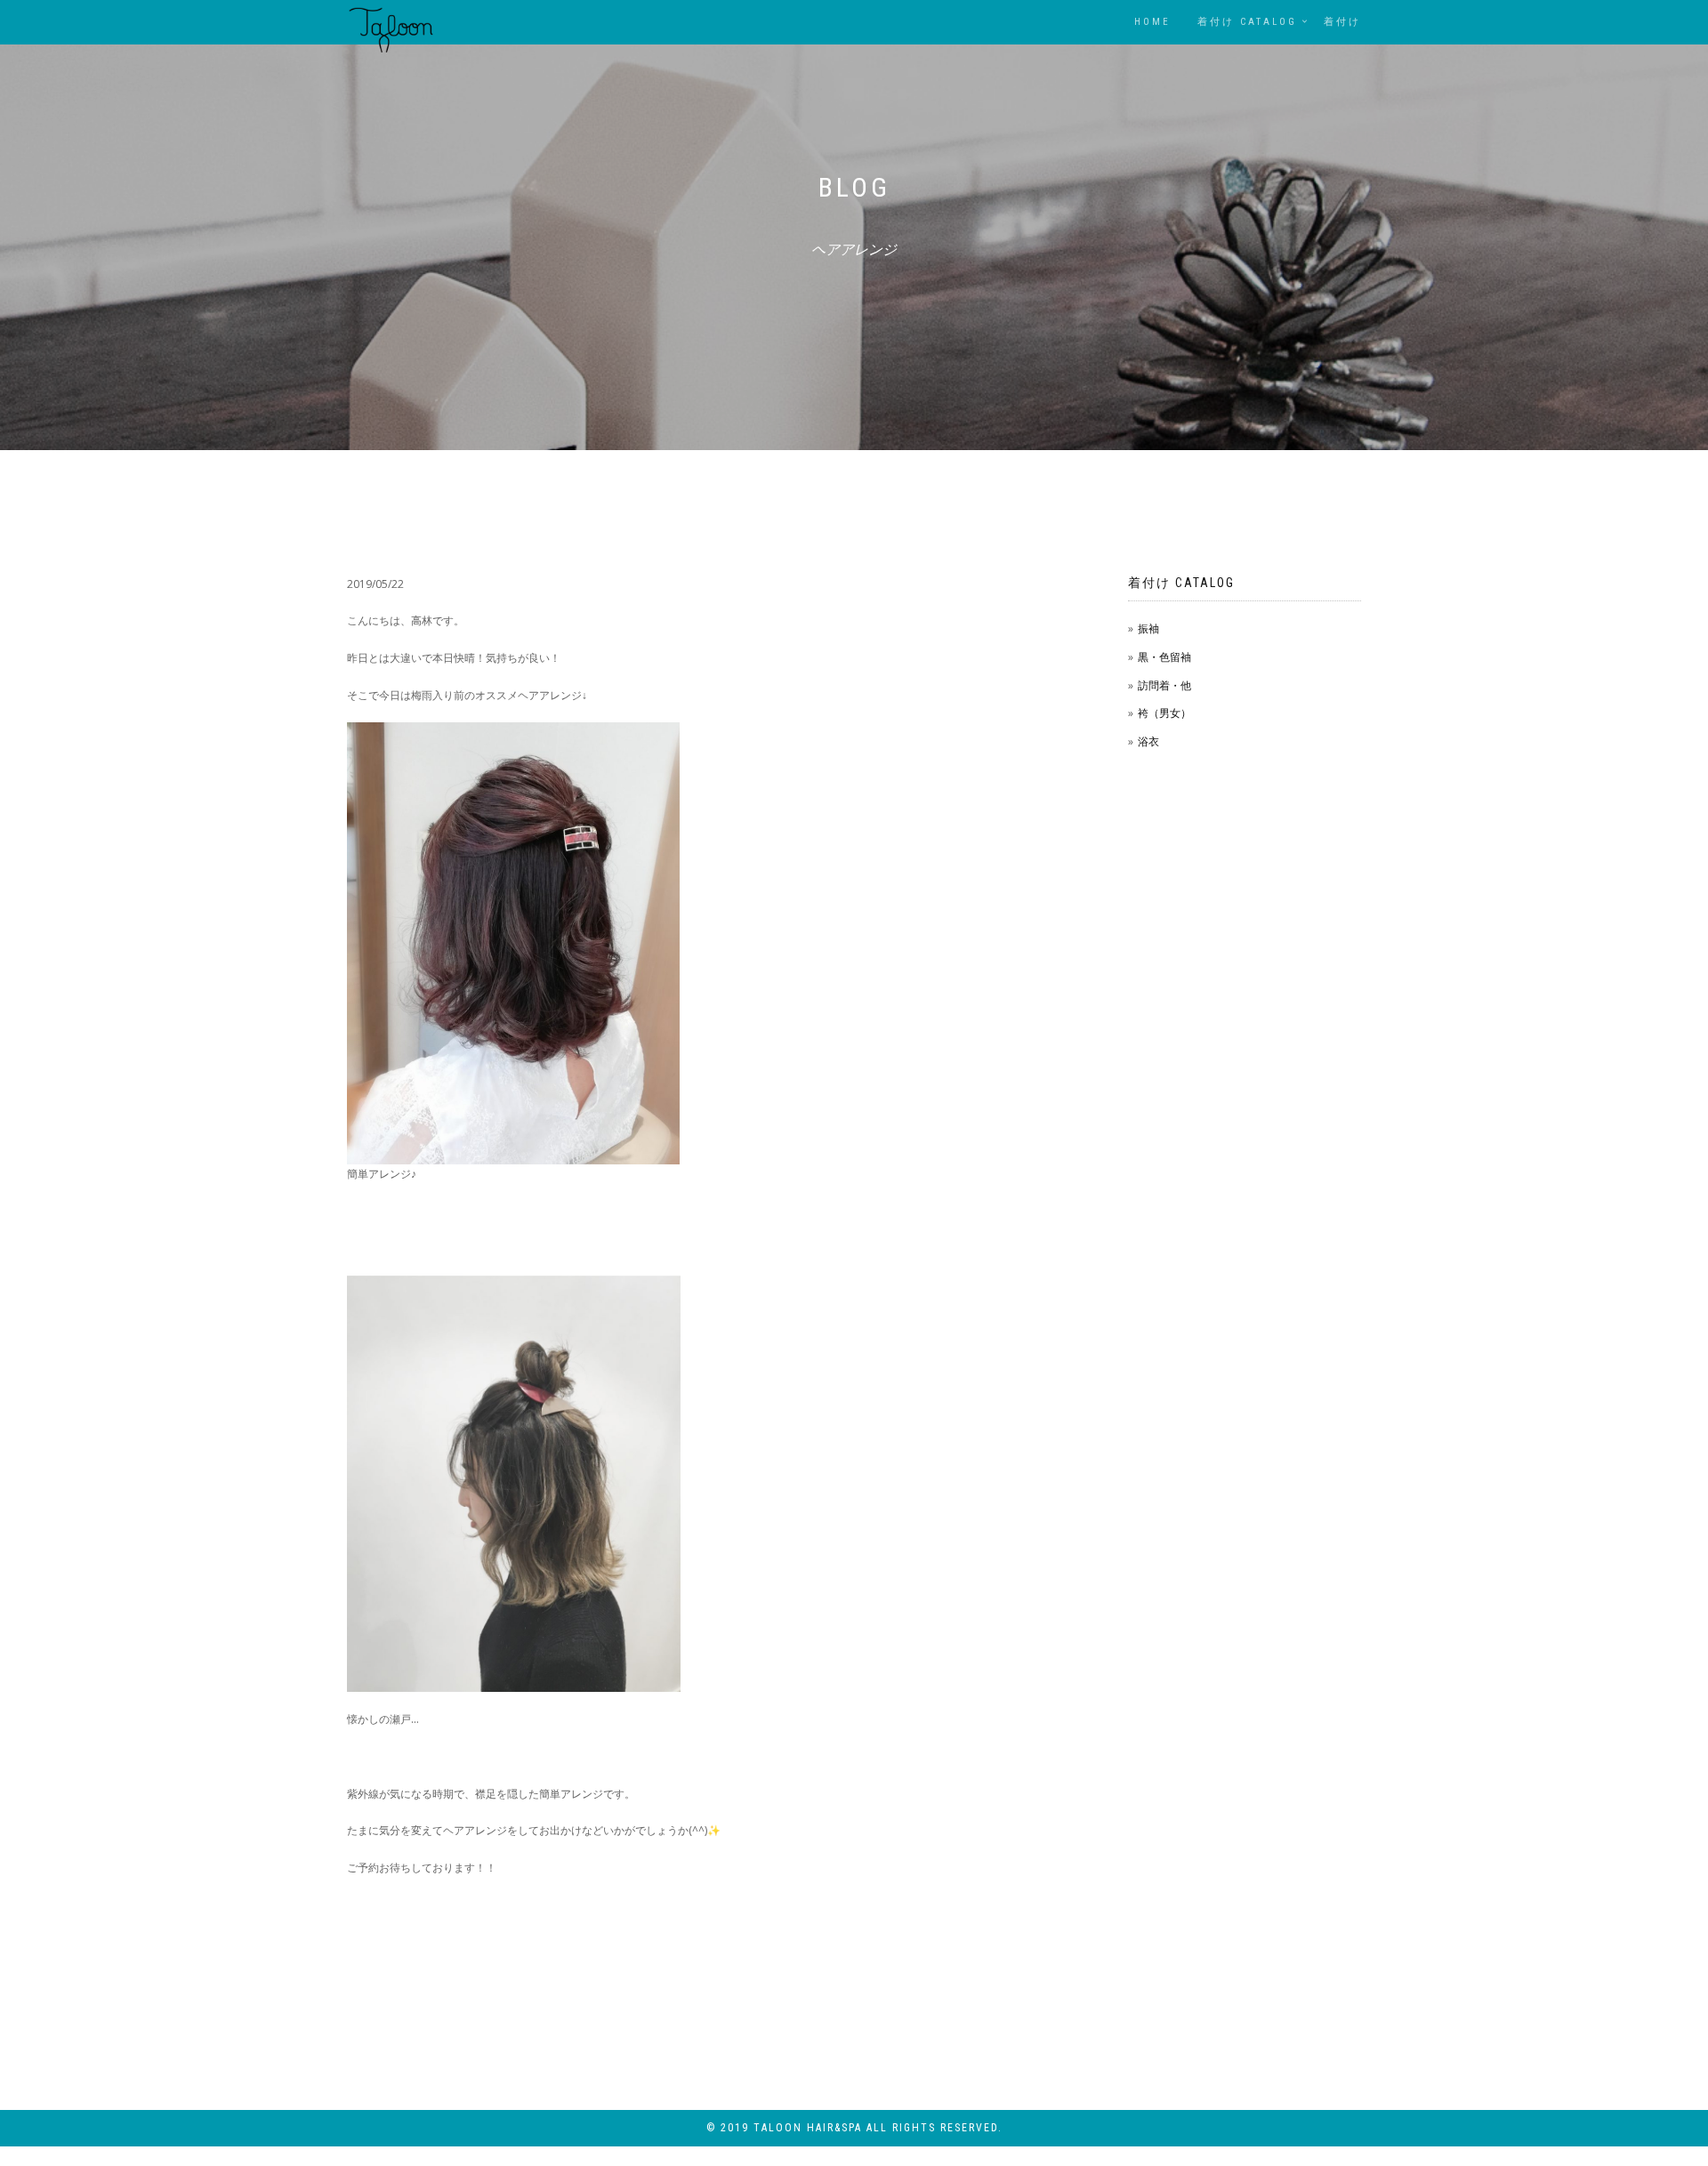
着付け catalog (1247, 22)
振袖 (1148, 628)
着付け (1342, 22)
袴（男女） (1164, 713)
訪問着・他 (1164, 685)
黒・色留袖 (1164, 657)
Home (1152, 22)
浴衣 (1148, 741)
